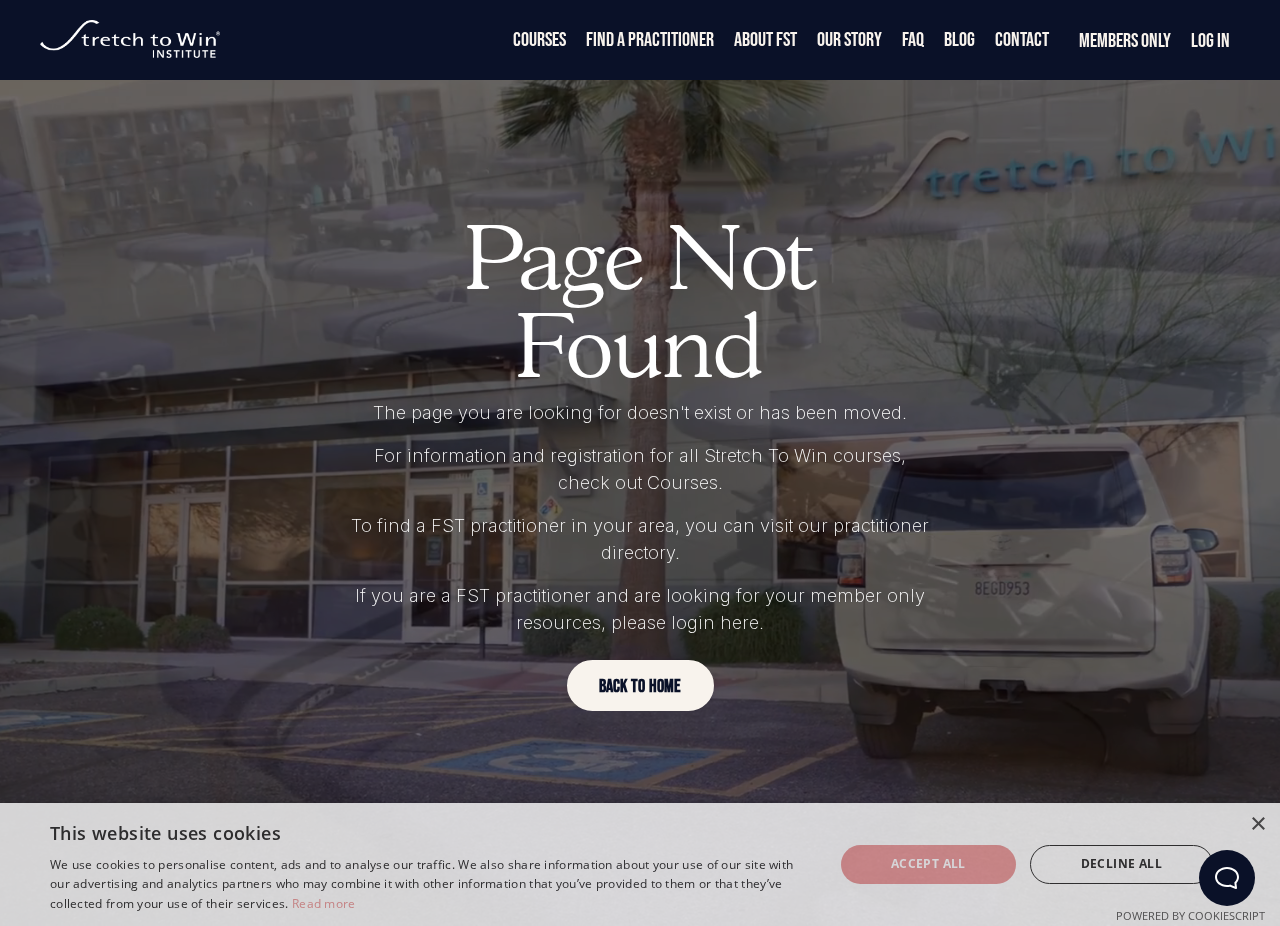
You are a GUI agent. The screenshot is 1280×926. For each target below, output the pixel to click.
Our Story (849, 40)
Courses (539, 40)
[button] (640, 685)
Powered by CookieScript (1190, 915)
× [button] (1257, 824)
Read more (324, 903)
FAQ (913, 40)
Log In (1210, 41)
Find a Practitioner (650, 40)
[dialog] (640, 864)
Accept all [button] (928, 863)
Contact (1022, 40)
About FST (765, 40)
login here (715, 622)
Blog (959, 40)
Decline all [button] (1121, 863)
